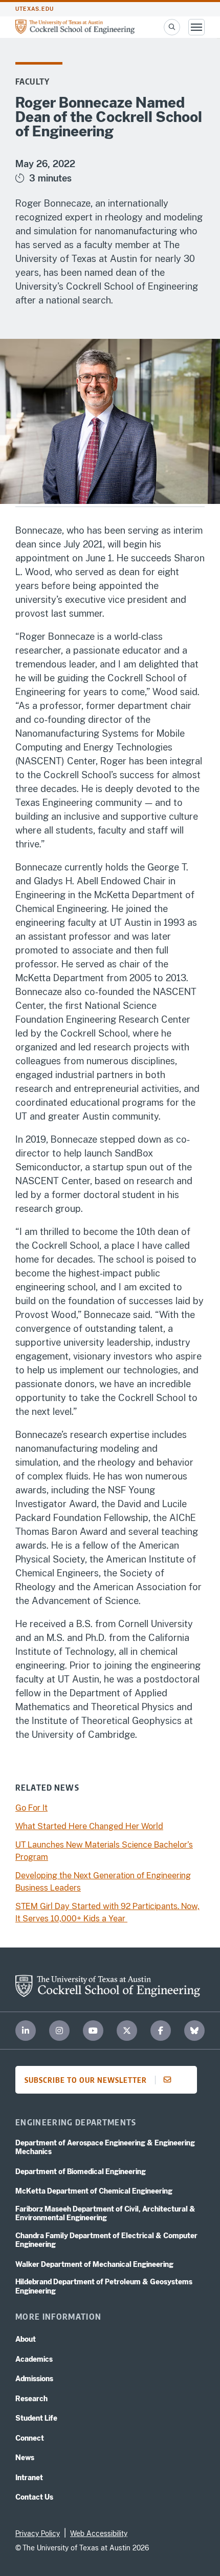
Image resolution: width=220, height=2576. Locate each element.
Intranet (29, 2478)
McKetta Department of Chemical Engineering (94, 2191)
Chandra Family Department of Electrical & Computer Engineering (106, 2240)
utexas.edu (35, 9)
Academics (34, 2359)
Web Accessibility (99, 2533)
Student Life (36, 2418)
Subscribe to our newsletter (86, 2080)
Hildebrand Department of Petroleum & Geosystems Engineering (104, 2286)
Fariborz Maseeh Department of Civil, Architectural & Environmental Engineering (105, 2214)
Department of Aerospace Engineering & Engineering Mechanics (105, 2147)
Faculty (32, 82)
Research (31, 2399)
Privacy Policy (38, 2533)
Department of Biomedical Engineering (81, 2172)
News (25, 2458)
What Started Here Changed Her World (89, 1826)
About (26, 2339)
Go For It (31, 1808)
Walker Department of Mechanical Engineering (94, 2264)
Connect (30, 2438)
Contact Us (34, 2497)
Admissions (34, 2379)
